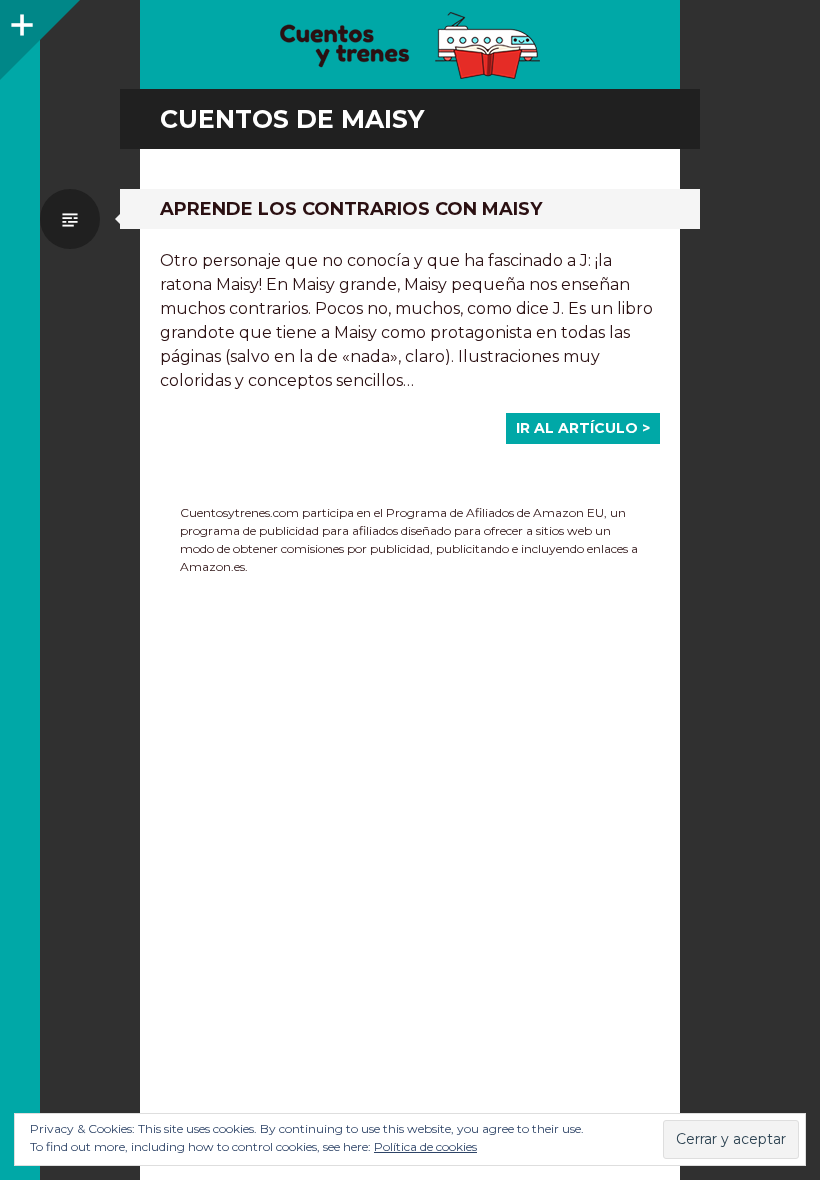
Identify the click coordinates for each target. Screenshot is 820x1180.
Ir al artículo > (583, 428)
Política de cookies (425, 1146)
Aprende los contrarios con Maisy (351, 209)
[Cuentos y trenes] (410, 45)
